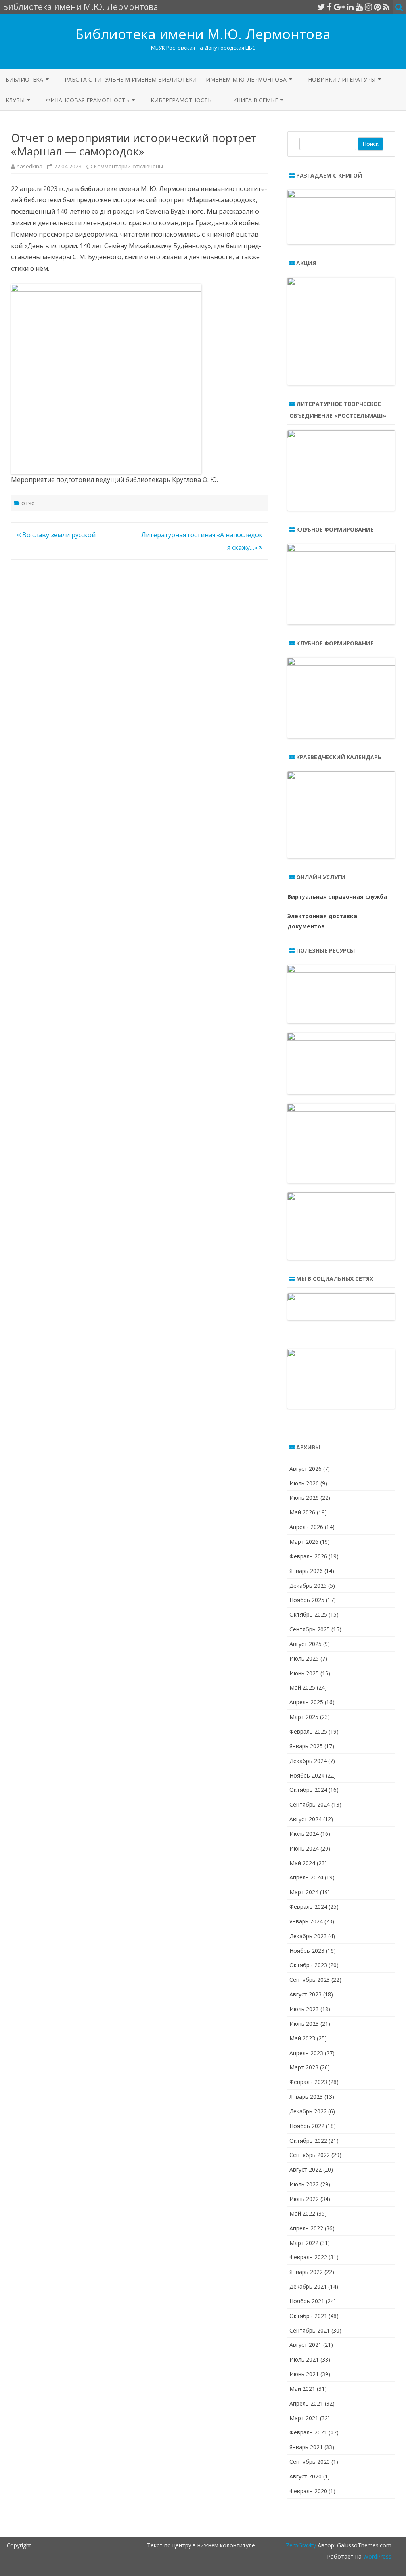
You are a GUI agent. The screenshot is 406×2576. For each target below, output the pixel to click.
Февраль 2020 (308, 2491)
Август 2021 (305, 2345)
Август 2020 (305, 2476)
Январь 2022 (306, 2272)
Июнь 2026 (304, 1498)
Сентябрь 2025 (310, 1629)
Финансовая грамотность (88, 100)
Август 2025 (305, 1644)
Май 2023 (302, 2038)
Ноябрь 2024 (307, 1775)
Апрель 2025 (306, 1702)
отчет (30, 503)
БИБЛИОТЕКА (24, 79)
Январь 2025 (306, 1746)
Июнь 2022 (304, 2199)
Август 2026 (305, 1469)
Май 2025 (302, 1687)
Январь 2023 (306, 2097)
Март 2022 (304, 2243)
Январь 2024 (306, 1921)
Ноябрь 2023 (307, 1951)
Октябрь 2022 (308, 2141)
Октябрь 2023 (308, 1965)
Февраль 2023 (308, 2082)
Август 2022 (305, 2169)
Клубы (15, 100)
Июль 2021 (304, 2359)
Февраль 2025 (308, 1731)
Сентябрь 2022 (310, 2155)
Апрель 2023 (306, 2053)
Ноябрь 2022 (307, 2126)
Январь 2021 (306, 2447)
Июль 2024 (304, 1834)
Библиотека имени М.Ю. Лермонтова (203, 34)
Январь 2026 (306, 1571)
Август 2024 (305, 1819)
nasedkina (30, 166)
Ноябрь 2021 (307, 2301)
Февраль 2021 (308, 2432)
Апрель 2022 (306, 2228)
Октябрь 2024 (308, 1790)
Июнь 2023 (304, 2024)
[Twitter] (321, 7)
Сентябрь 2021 (310, 2330)
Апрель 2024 (306, 1877)
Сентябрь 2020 (310, 2462)
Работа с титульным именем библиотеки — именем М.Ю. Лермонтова (176, 79)
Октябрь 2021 (308, 2316)
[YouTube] (359, 7)
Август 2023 (305, 1994)
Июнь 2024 (304, 1848)
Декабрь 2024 (308, 1761)
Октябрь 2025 (308, 1614)
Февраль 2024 (308, 1907)
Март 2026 (304, 1542)
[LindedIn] (350, 7)
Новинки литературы (342, 79)
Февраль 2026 (308, 1556)
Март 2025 (304, 1717)
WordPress (376, 2556)
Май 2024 (302, 1863)
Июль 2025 (304, 1658)
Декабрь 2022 (308, 2111)
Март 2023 (304, 2067)
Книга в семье (256, 100)
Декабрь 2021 (308, 2286)
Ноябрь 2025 (307, 1600)
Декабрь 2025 (308, 1586)
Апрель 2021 (306, 2403)
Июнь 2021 (304, 2374)
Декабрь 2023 (308, 1936)
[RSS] (386, 7)
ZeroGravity (301, 2545)
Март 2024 (304, 1892)
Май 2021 (302, 2389)
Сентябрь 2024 (310, 1804)
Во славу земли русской (58, 535)
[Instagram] (368, 7)
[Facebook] (329, 7)
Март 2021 (304, 2418)
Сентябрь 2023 (310, 1980)
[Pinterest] (377, 7)
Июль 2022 (304, 2184)
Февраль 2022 (308, 2257)
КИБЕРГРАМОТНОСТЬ (181, 100)
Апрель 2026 (306, 1527)
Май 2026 (302, 1512)
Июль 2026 (304, 1483)
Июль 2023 (304, 2009)
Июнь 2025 (304, 1673)
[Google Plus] (339, 7)
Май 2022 (302, 2213)
